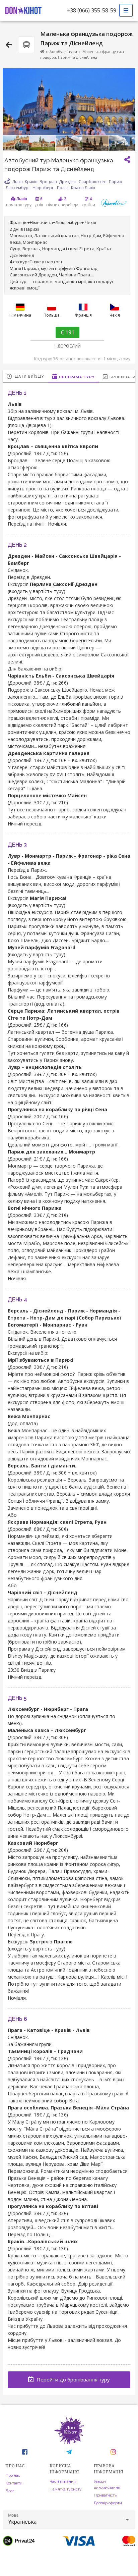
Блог (10, 2491)
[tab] (25, 376)
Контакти (14, 2483)
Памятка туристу (66, 2489)
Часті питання (63, 2481)
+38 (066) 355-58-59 (91, 10)
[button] (69, 2520)
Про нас (13, 2475)
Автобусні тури (63, 51)
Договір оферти (108, 2503)
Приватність (105, 2495)
